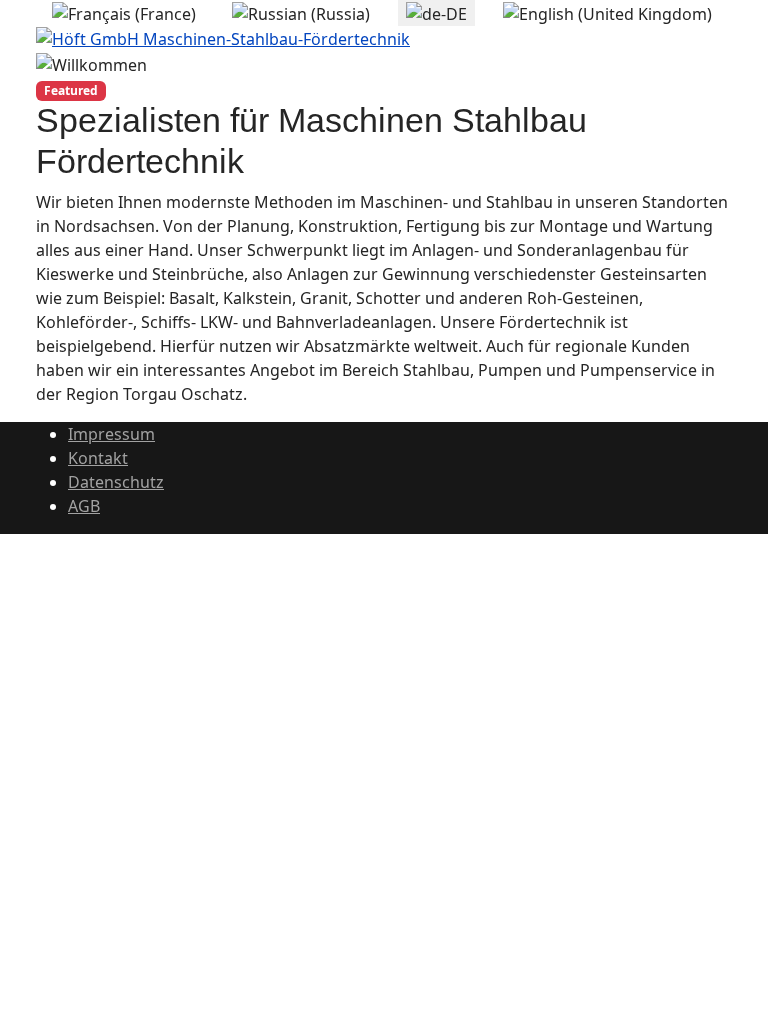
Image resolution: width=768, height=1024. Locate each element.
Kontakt (98, 458)
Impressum (111, 434)
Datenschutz (116, 482)
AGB (84, 506)
